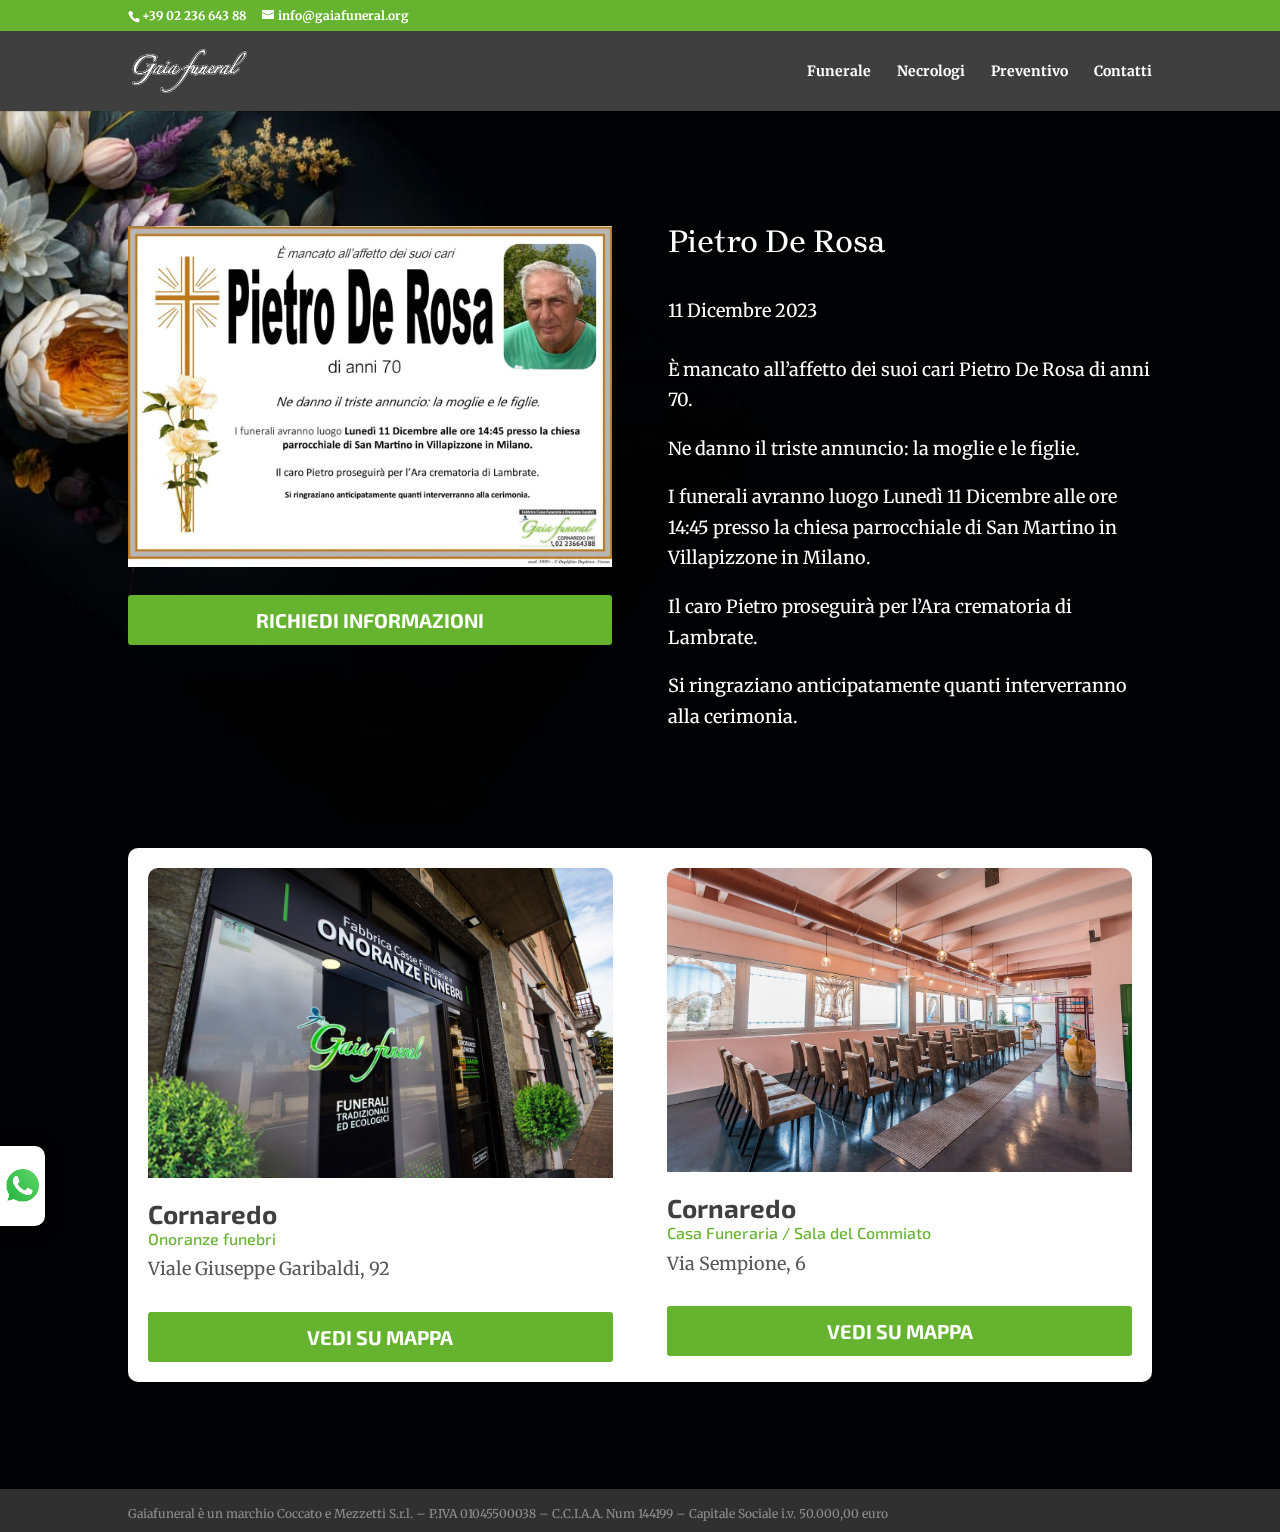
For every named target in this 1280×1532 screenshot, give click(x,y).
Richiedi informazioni (370, 620)
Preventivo (1029, 72)
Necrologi (931, 72)
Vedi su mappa (380, 1337)
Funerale (839, 72)
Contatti (1123, 72)
